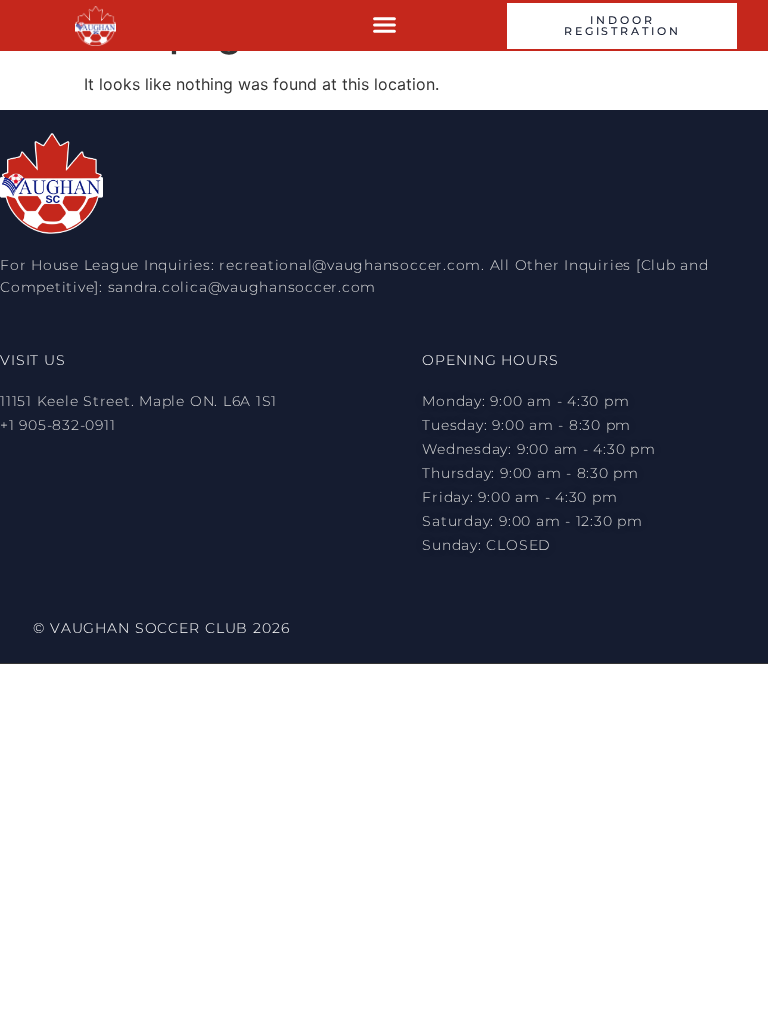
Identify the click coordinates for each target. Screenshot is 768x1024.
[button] (385, 25)
